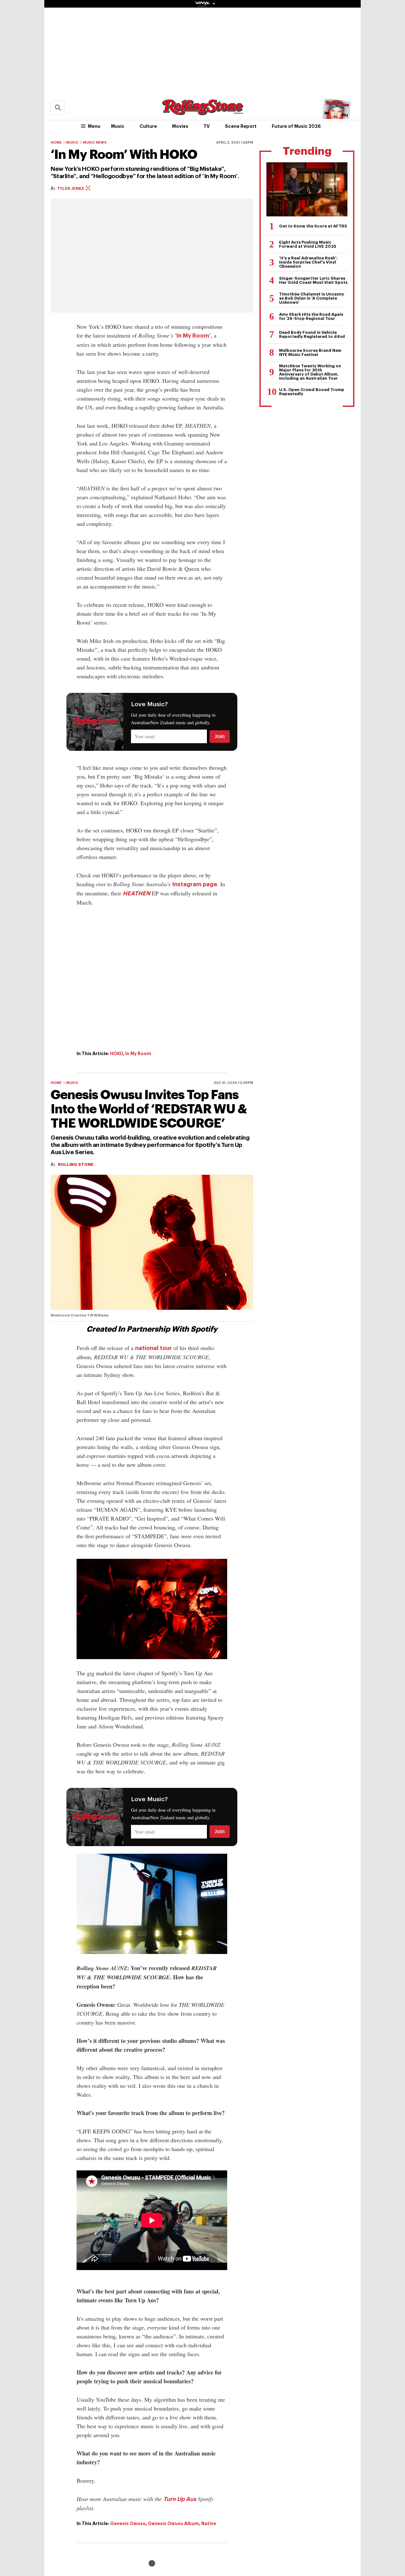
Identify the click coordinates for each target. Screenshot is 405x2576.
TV (207, 126)
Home (56, 143)
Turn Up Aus (180, 2499)
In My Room (138, 1054)
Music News (95, 143)
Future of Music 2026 (296, 126)
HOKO (117, 1054)
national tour (153, 1348)
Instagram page (195, 884)
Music (118, 126)
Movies (180, 126)
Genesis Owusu (128, 2523)
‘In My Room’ (193, 336)
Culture (148, 126)
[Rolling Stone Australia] (202, 112)
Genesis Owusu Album (173, 2523)
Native (209, 2523)
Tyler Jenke (71, 188)
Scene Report (241, 126)
